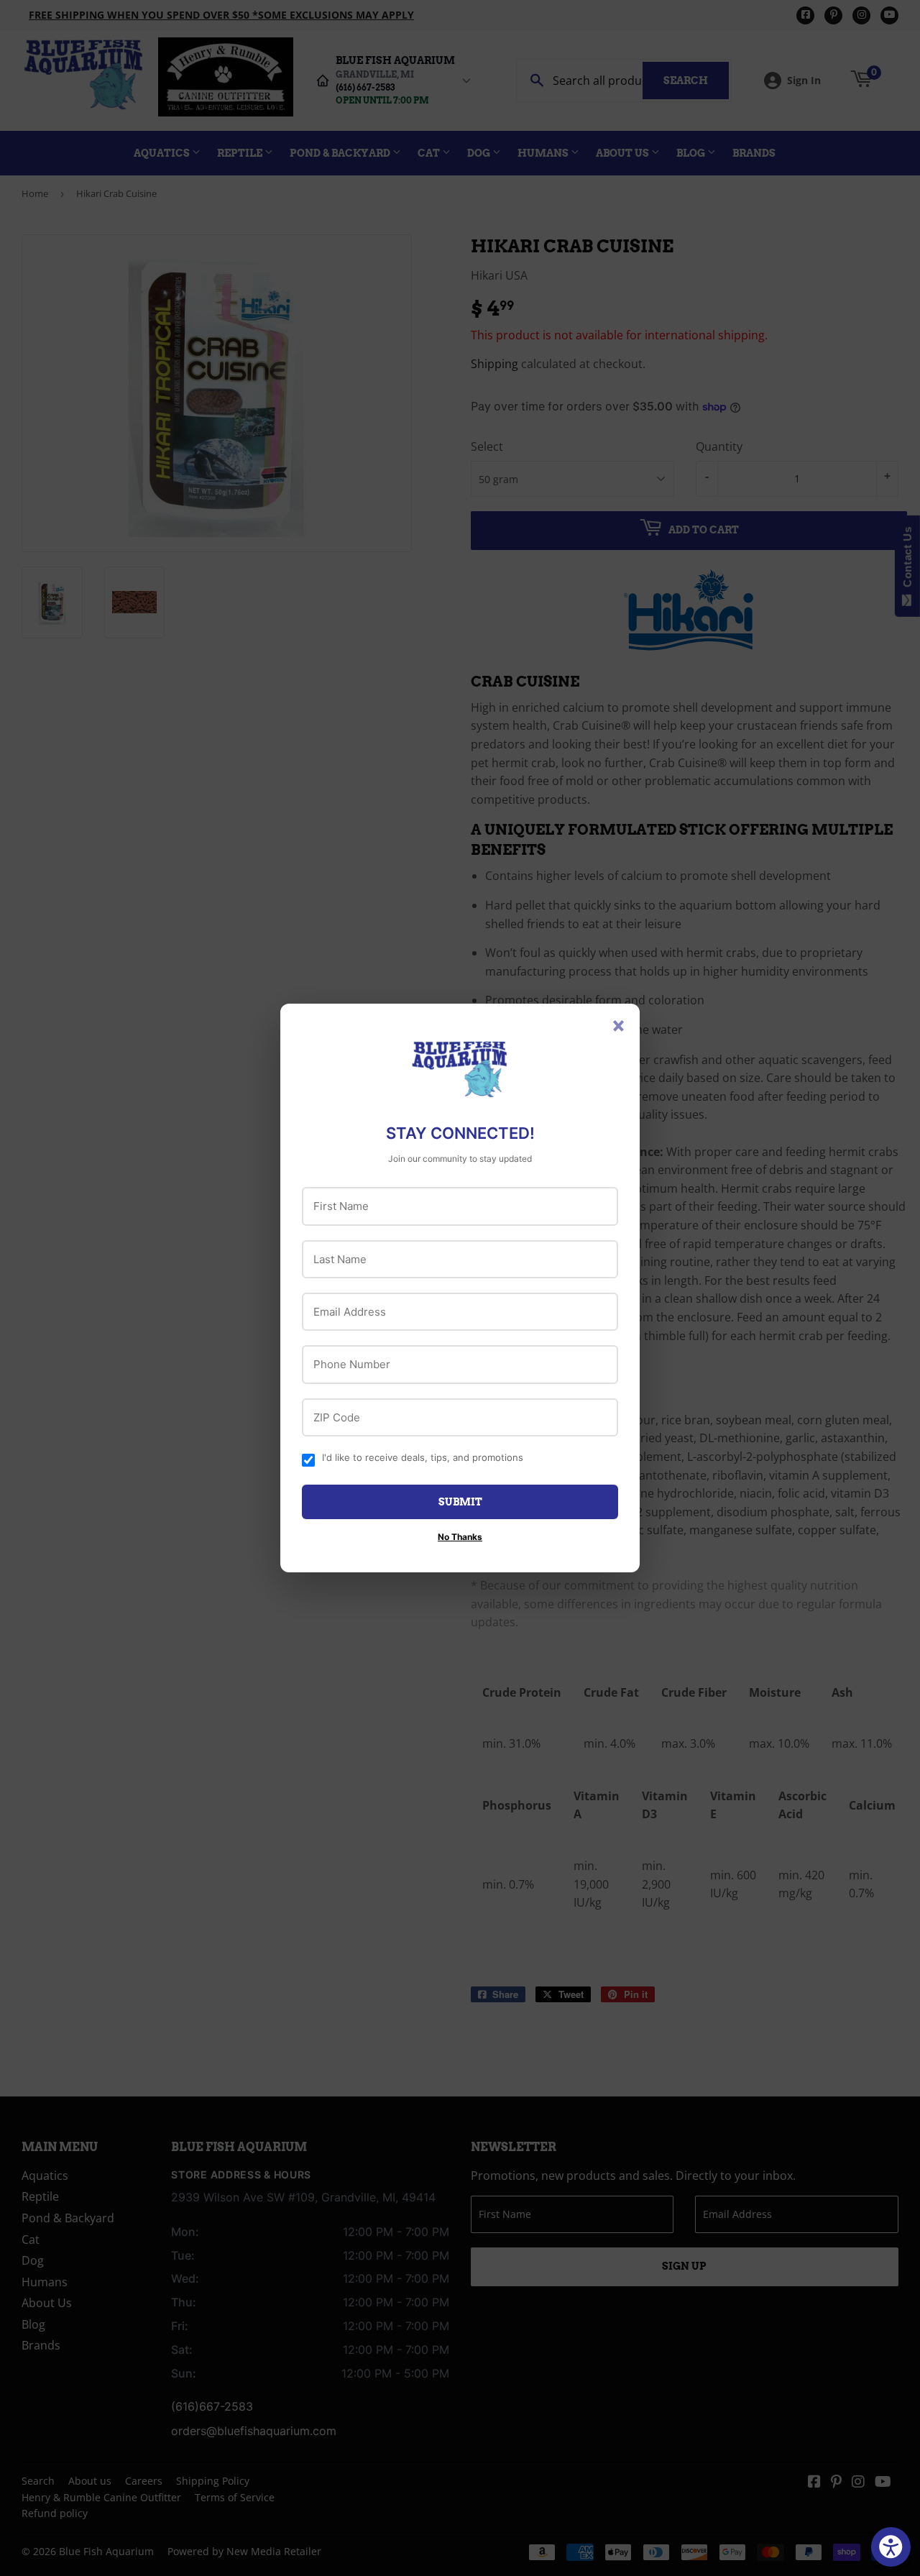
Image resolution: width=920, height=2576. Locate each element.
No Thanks (460, 1537)
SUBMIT (460, 1502)
